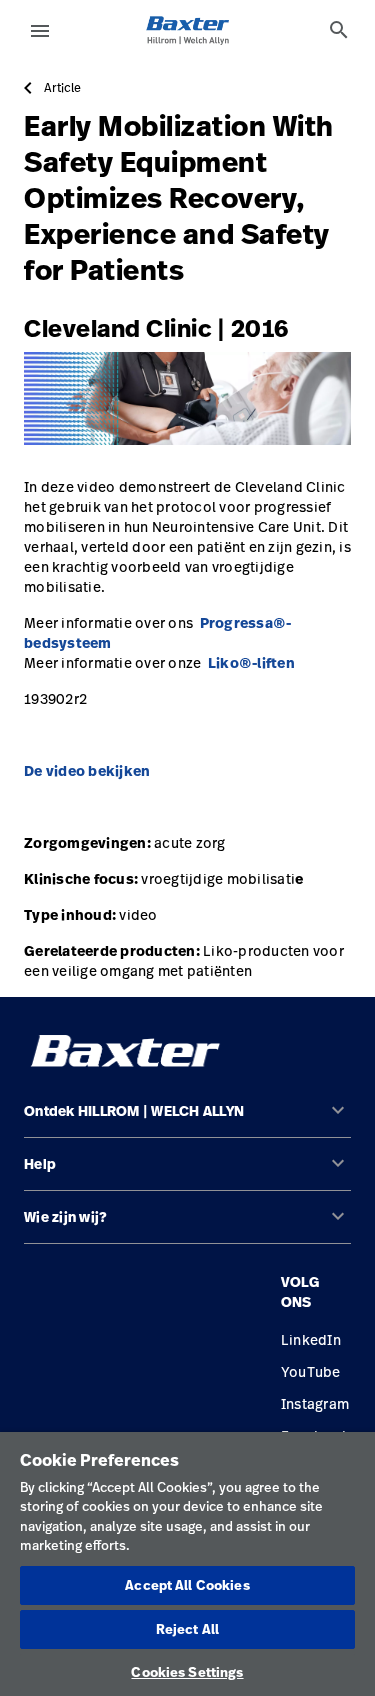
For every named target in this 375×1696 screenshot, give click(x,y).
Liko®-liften (251, 663)
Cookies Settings (187, 1672)
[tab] (339, 30)
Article (62, 88)
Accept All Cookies (187, 1585)
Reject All (187, 1629)
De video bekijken (87, 771)
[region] (187, 1564)
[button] (187, 1119)
